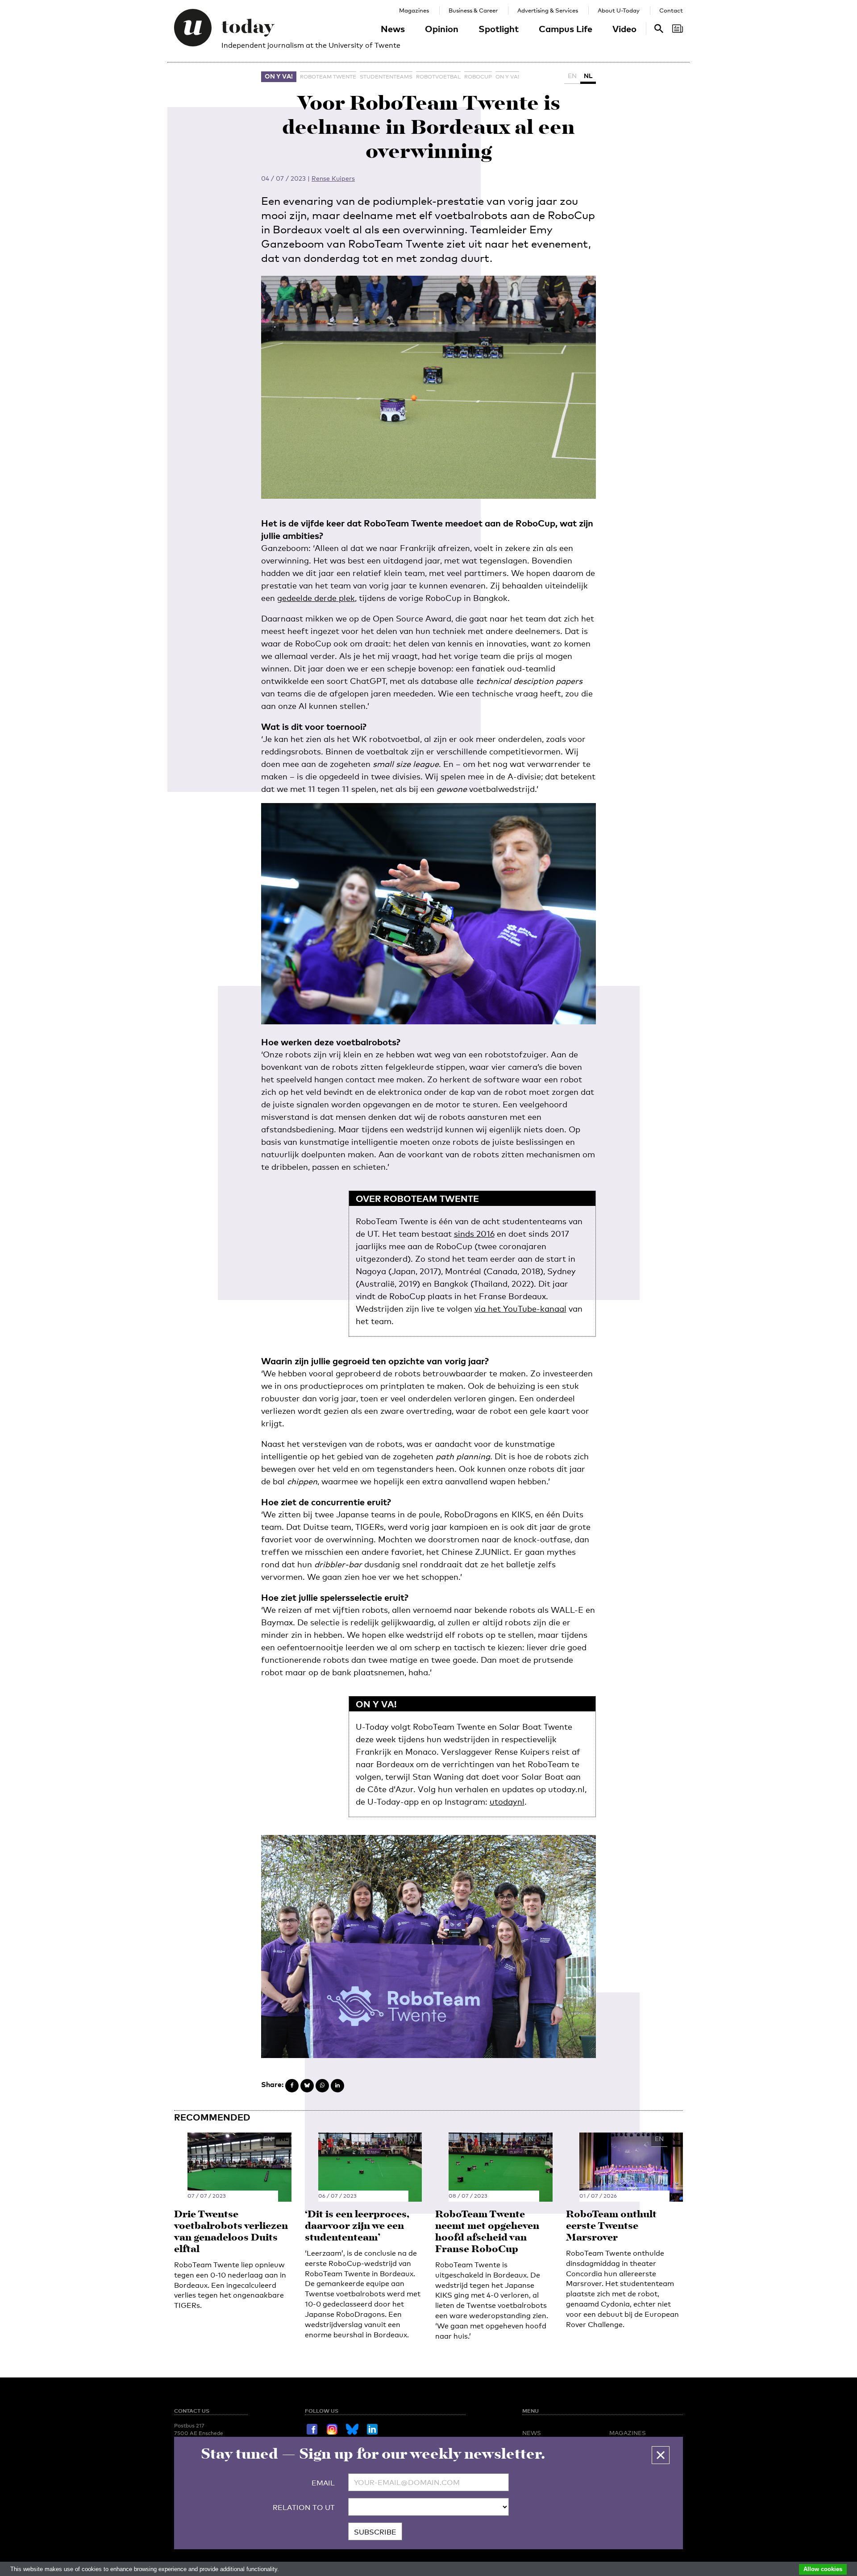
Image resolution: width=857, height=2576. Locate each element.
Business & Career (473, 10)
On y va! (279, 76)
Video (624, 29)
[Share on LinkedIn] (337, 2086)
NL (588, 76)
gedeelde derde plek (316, 598)
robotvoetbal (438, 77)
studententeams (386, 77)
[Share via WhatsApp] (322, 2086)
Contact (671, 10)
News (393, 29)
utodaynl (507, 1802)
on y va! (507, 77)
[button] (661, 2455)
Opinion (442, 29)
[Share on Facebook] (292, 2086)
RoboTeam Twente (328, 77)
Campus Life (566, 29)
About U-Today (619, 10)
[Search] (678, 29)
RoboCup (478, 77)
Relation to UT (304, 2508)
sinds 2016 (474, 1234)
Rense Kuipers (333, 178)
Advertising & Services (548, 10)
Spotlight (499, 29)
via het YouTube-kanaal (520, 1309)
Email (323, 2483)
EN (572, 76)
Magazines (414, 10)
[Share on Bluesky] (307, 2086)
